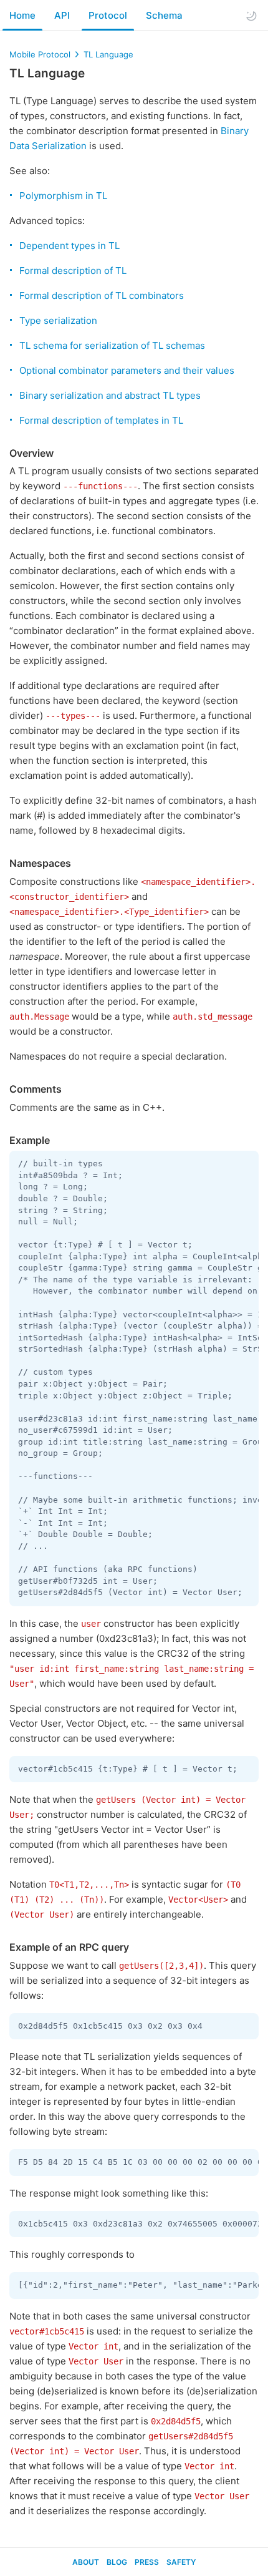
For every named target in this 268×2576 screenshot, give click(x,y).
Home (22, 15)
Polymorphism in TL (63, 196)
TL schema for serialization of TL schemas (112, 345)
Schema (164, 15)
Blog (117, 2562)
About (86, 2562)
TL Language (108, 54)
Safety (181, 2562)
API (62, 15)
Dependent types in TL (69, 246)
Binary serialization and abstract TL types (110, 395)
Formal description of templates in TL (101, 420)
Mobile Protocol (40, 54)
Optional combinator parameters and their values (127, 370)
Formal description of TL (73, 271)
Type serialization (58, 320)
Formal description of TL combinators (102, 295)
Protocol (108, 15)
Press (147, 2562)
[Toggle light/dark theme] (251, 16)
